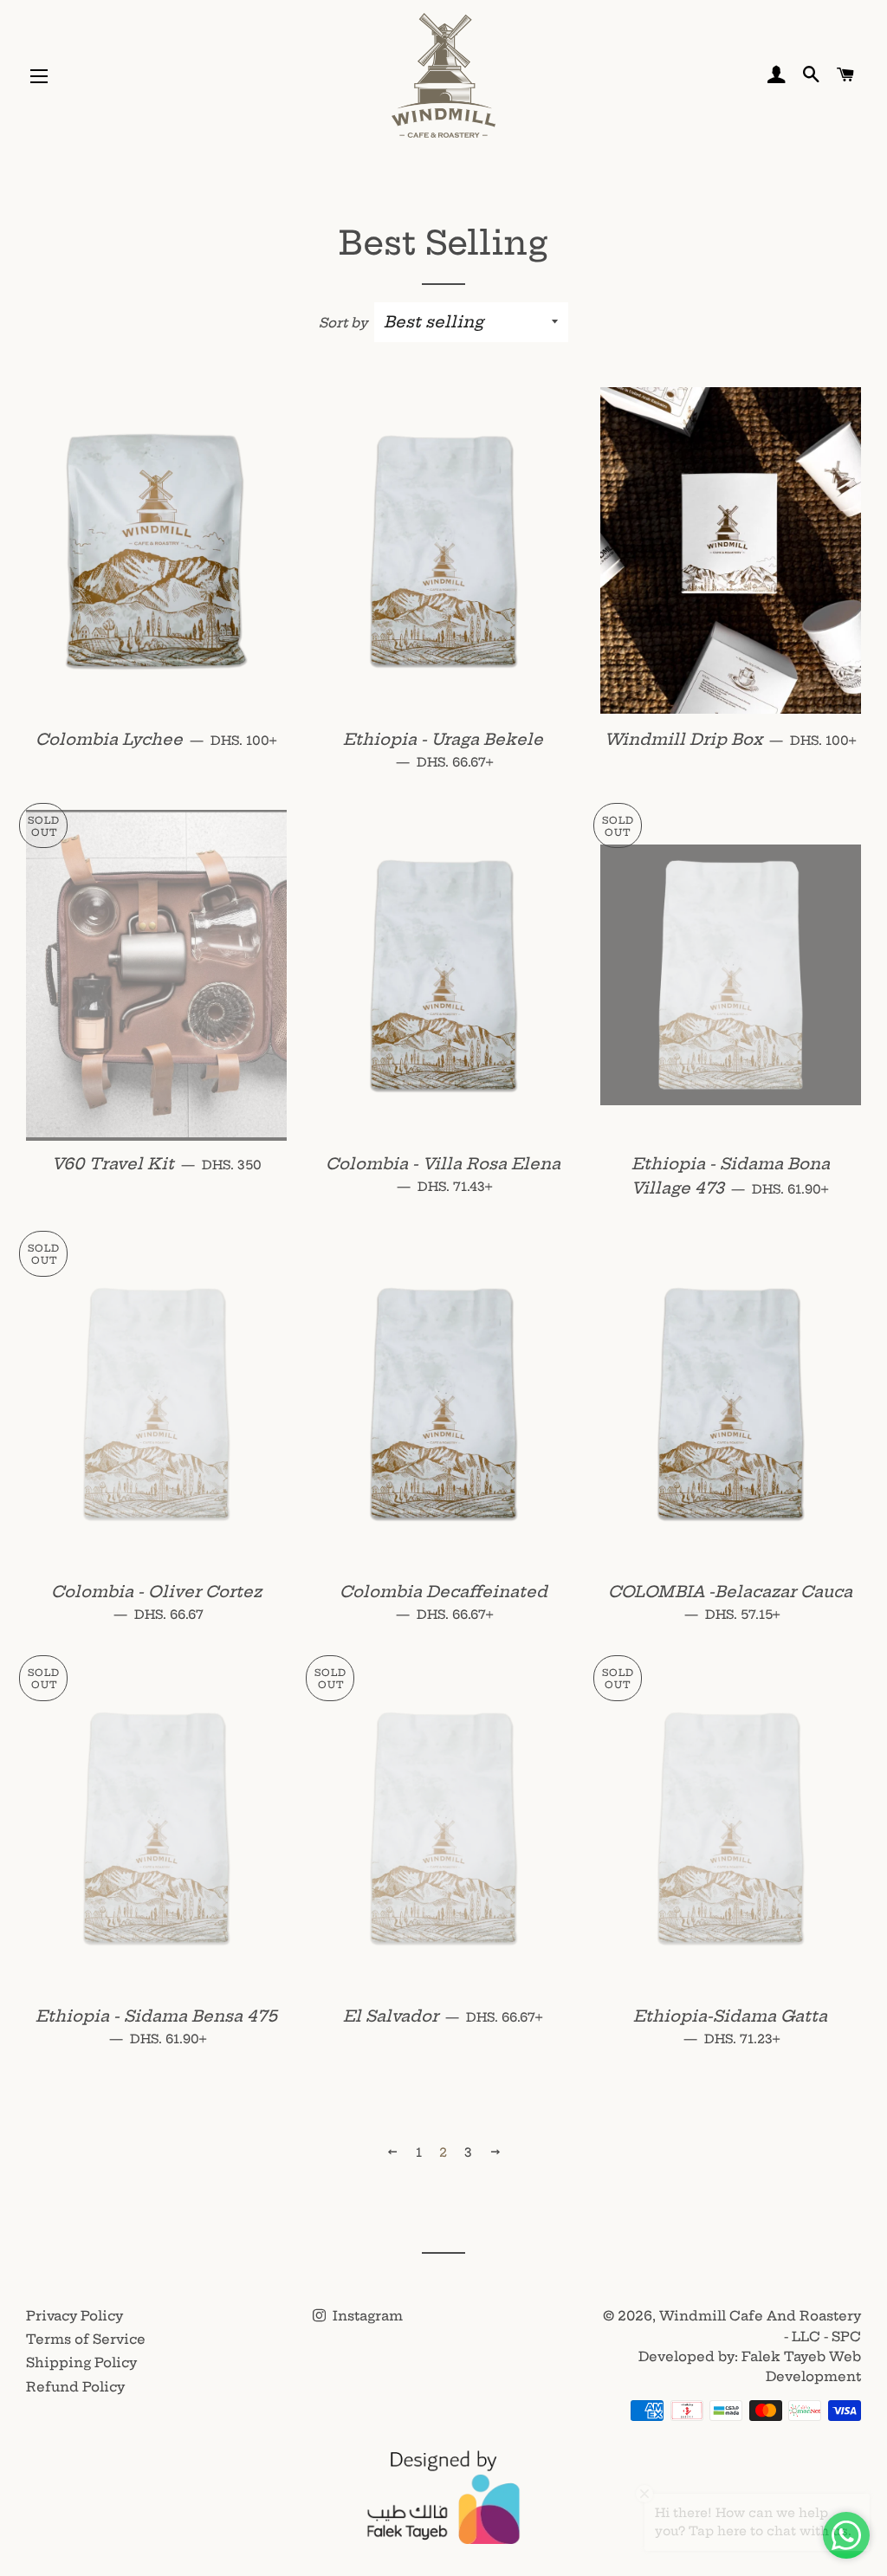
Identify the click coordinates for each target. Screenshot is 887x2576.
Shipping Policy (81, 2362)
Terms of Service (86, 2339)
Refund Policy (75, 2387)
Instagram (366, 2316)
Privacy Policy (74, 2316)
